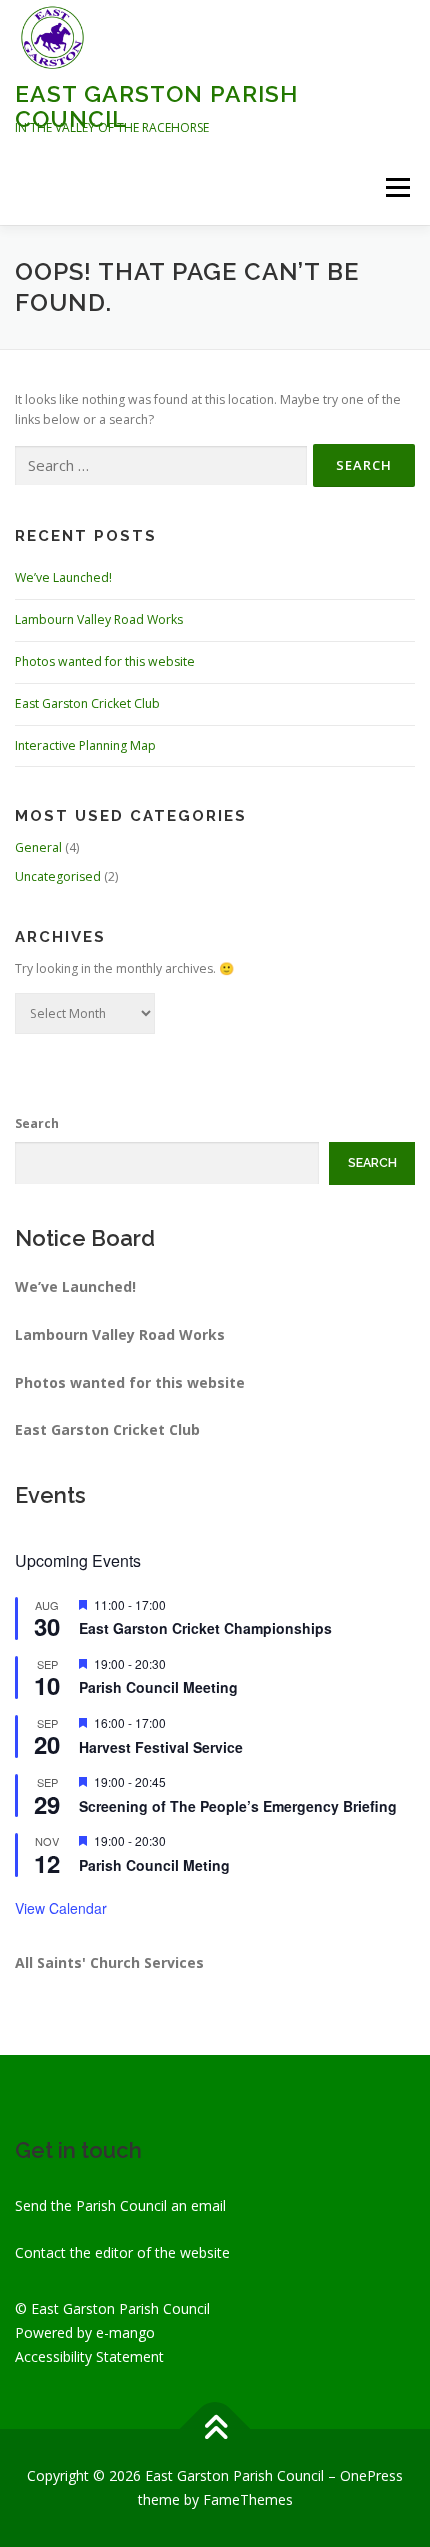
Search (37, 1123)
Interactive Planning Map (85, 745)
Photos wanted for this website (105, 661)
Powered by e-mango (85, 2332)
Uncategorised (58, 876)
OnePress (371, 2475)
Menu (396, 187)
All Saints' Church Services (109, 1962)
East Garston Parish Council (156, 105)
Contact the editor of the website (122, 2252)
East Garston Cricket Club (87, 703)
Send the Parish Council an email (120, 2205)
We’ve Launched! (63, 577)
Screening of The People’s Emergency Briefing (238, 1806)
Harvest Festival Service (161, 1747)
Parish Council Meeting (158, 1687)
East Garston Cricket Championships (205, 1628)
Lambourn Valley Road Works (99, 619)
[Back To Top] (215, 2429)
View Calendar (61, 1908)
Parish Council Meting (154, 1865)
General (38, 847)
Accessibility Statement (89, 2356)
